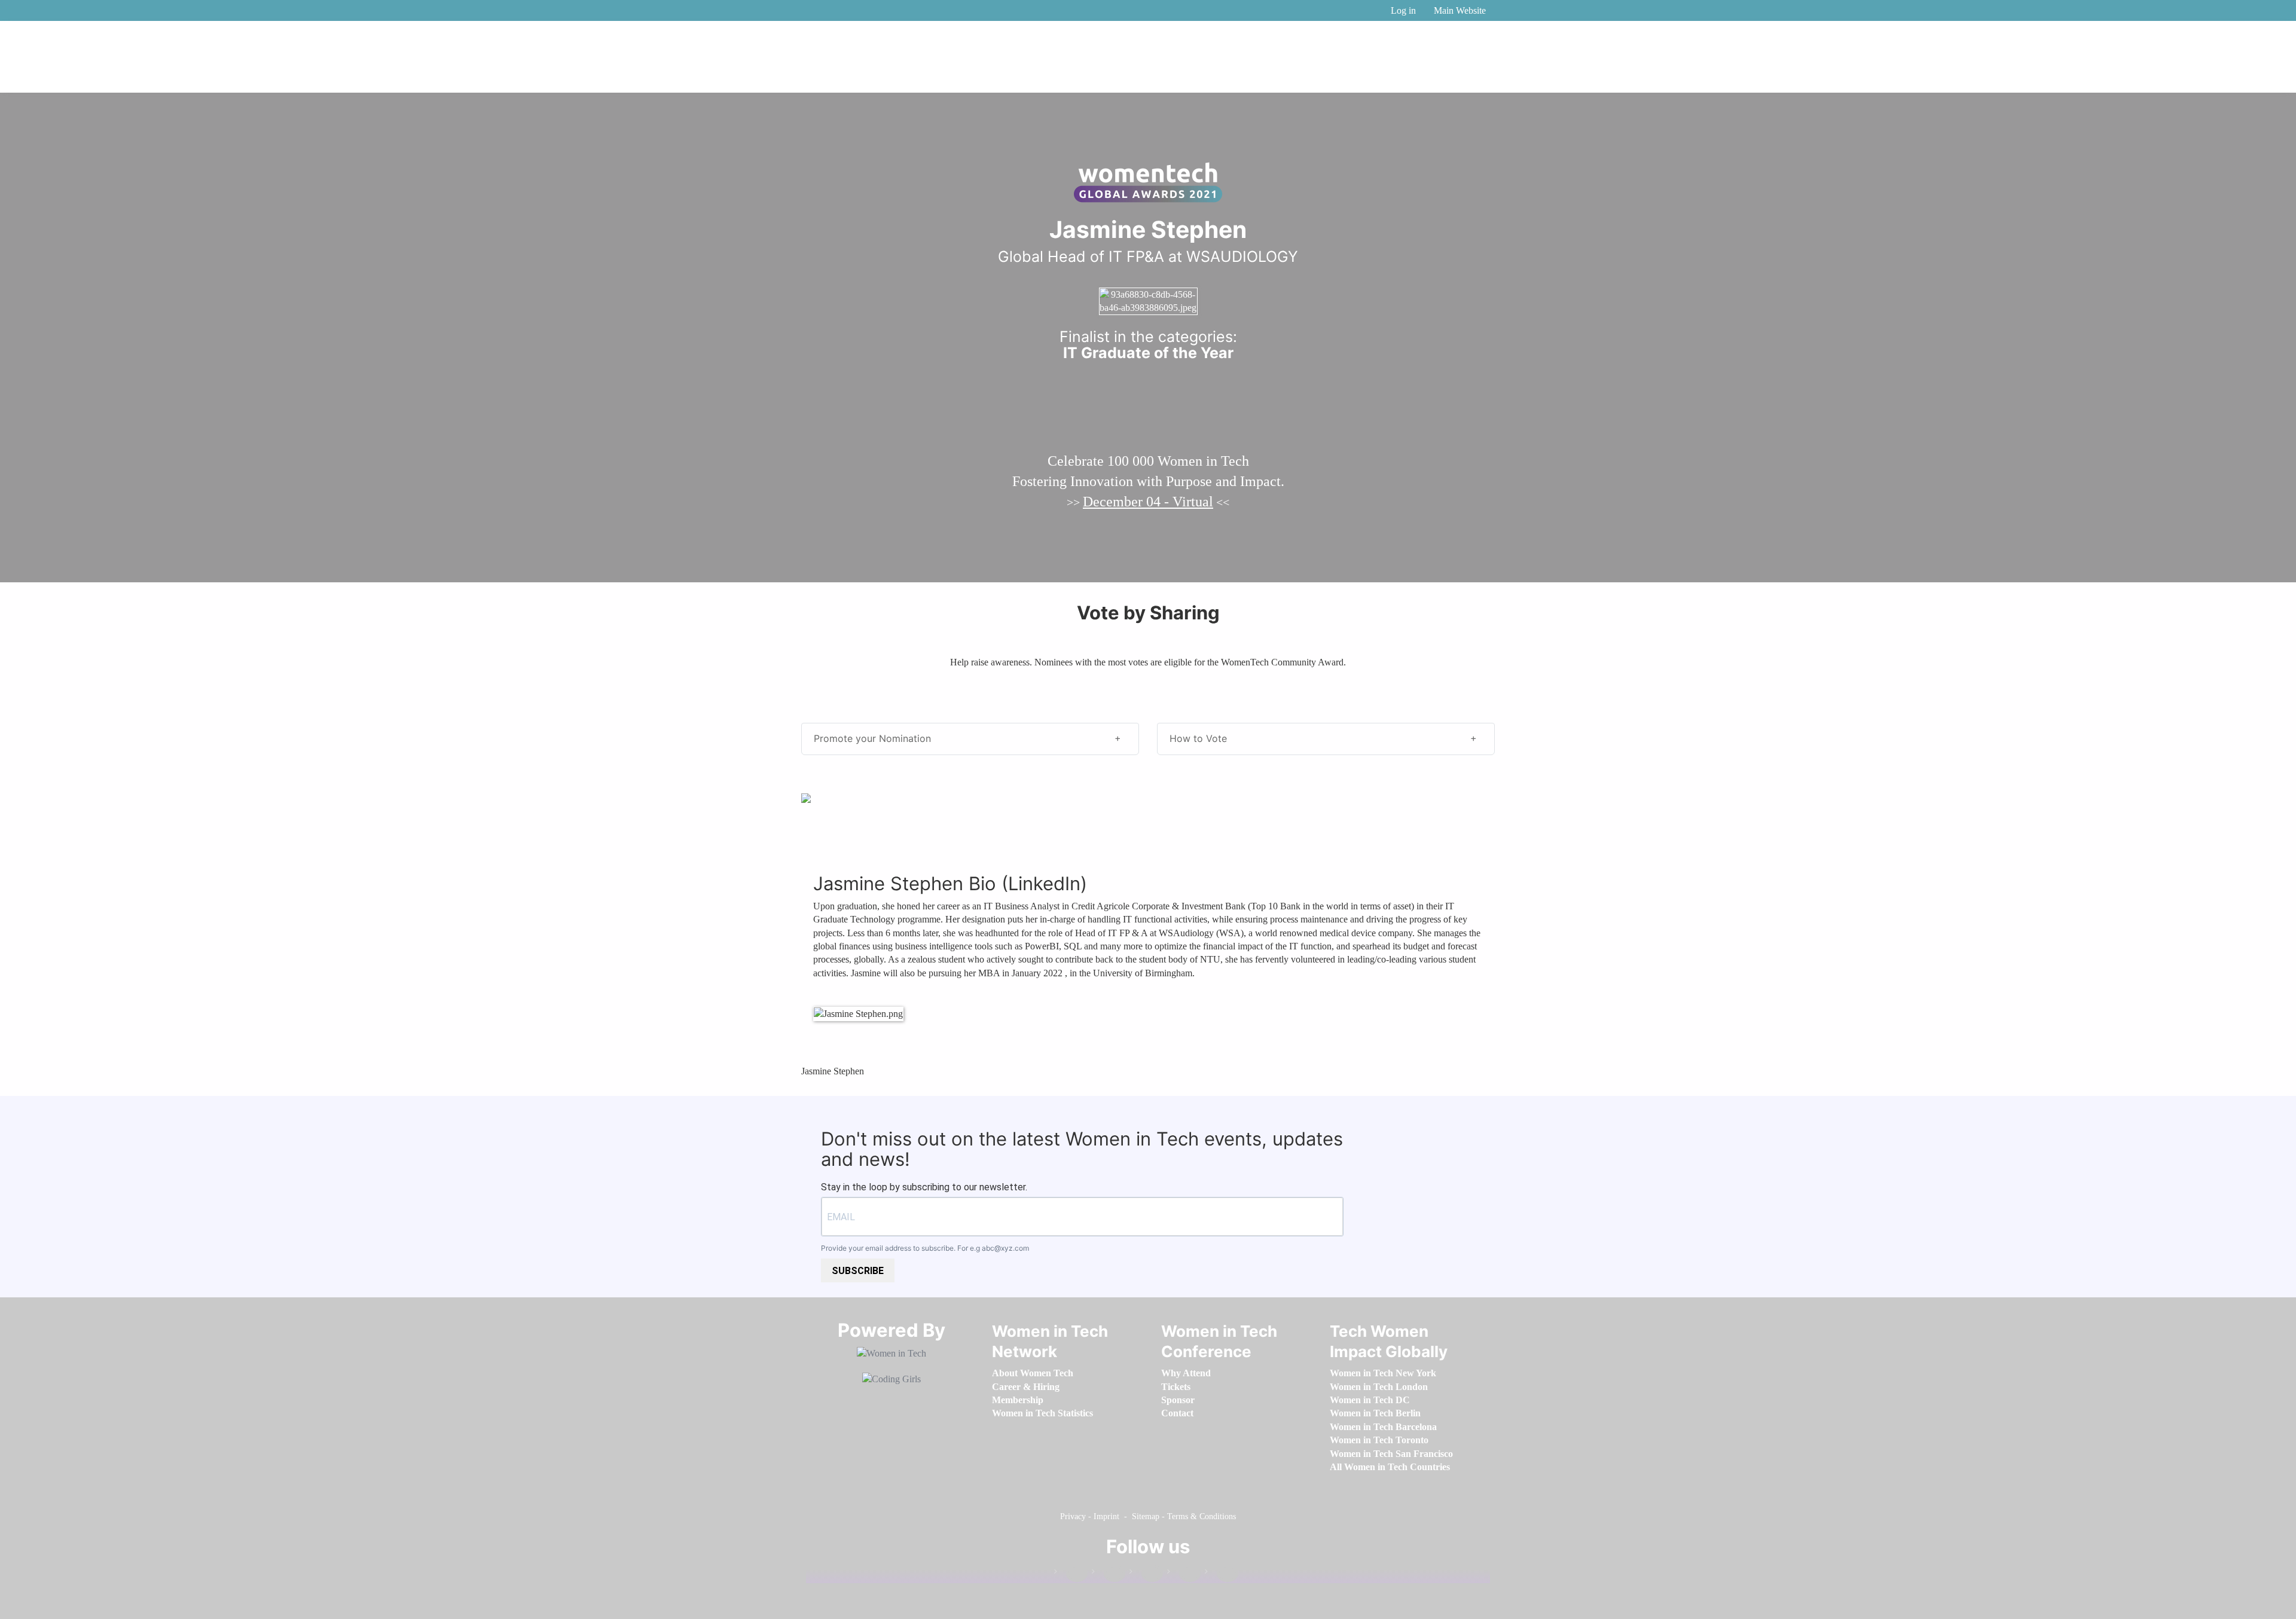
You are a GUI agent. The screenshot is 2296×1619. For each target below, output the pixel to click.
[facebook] (1071, 1574)
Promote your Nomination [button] (872, 738)
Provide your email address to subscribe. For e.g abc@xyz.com (925, 1248)
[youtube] (1222, 1574)
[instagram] (1146, 1574)
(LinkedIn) (1044, 883)
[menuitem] (1033, 1373)
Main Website (1460, 10)
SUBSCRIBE (858, 1271)
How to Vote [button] (1198, 738)
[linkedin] (1109, 1574)
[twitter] (1184, 1574)
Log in (1403, 10)
